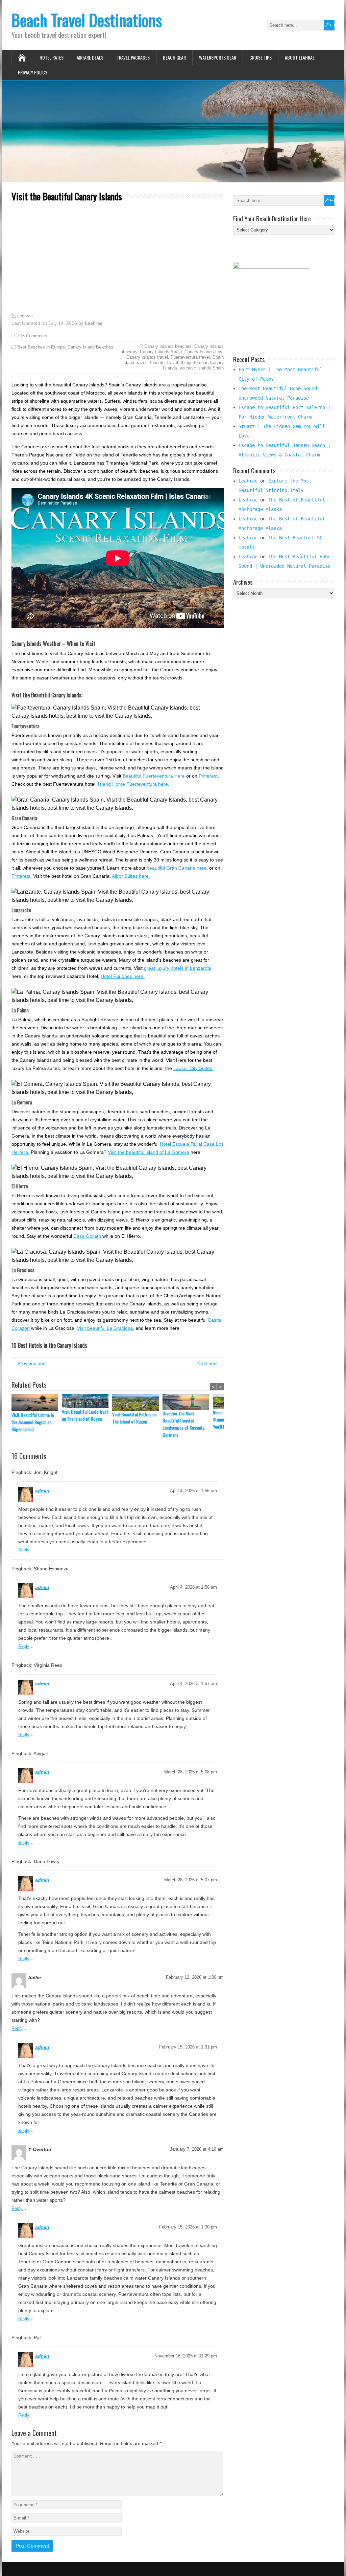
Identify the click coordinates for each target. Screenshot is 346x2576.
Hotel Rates (52, 57)
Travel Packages (133, 57)
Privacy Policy (33, 72)
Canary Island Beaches (90, 347)
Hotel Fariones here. (123, 976)
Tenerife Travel (164, 363)
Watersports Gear (218, 57)
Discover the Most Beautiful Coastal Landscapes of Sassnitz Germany (184, 1424)
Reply (24, 1550)
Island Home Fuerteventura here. (134, 784)
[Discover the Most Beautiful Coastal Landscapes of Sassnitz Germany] (188, 1402)
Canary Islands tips (203, 352)
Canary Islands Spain (161, 352)
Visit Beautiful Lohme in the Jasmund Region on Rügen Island (33, 1422)
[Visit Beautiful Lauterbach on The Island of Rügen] (87, 1401)
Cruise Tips (261, 57)
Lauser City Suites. (193, 1068)
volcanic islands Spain (202, 368)
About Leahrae (300, 57)
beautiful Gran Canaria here (177, 868)
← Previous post (29, 1363)
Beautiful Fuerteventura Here (154, 776)
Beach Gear (174, 57)
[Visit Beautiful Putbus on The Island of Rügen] (137, 1403)
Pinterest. (22, 876)
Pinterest (208, 776)
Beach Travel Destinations (87, 20)
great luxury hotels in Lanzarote (178, 968)
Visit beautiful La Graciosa (105, 1328)
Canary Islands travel (147, 357)
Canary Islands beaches (168, 346)
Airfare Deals (90, 57)
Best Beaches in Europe (41, 347)
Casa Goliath (87, 1236)
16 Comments (34, 336)
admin (42, 1491)
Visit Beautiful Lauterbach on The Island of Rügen (85, 1415)
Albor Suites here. (131, 876)
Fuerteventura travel (190, 357)
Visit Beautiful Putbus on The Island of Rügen (134, 1418)
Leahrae (25, 316)
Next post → (211, 1363)
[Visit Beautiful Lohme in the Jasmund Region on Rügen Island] (37, 1403)
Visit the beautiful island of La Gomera (149, 1152)
